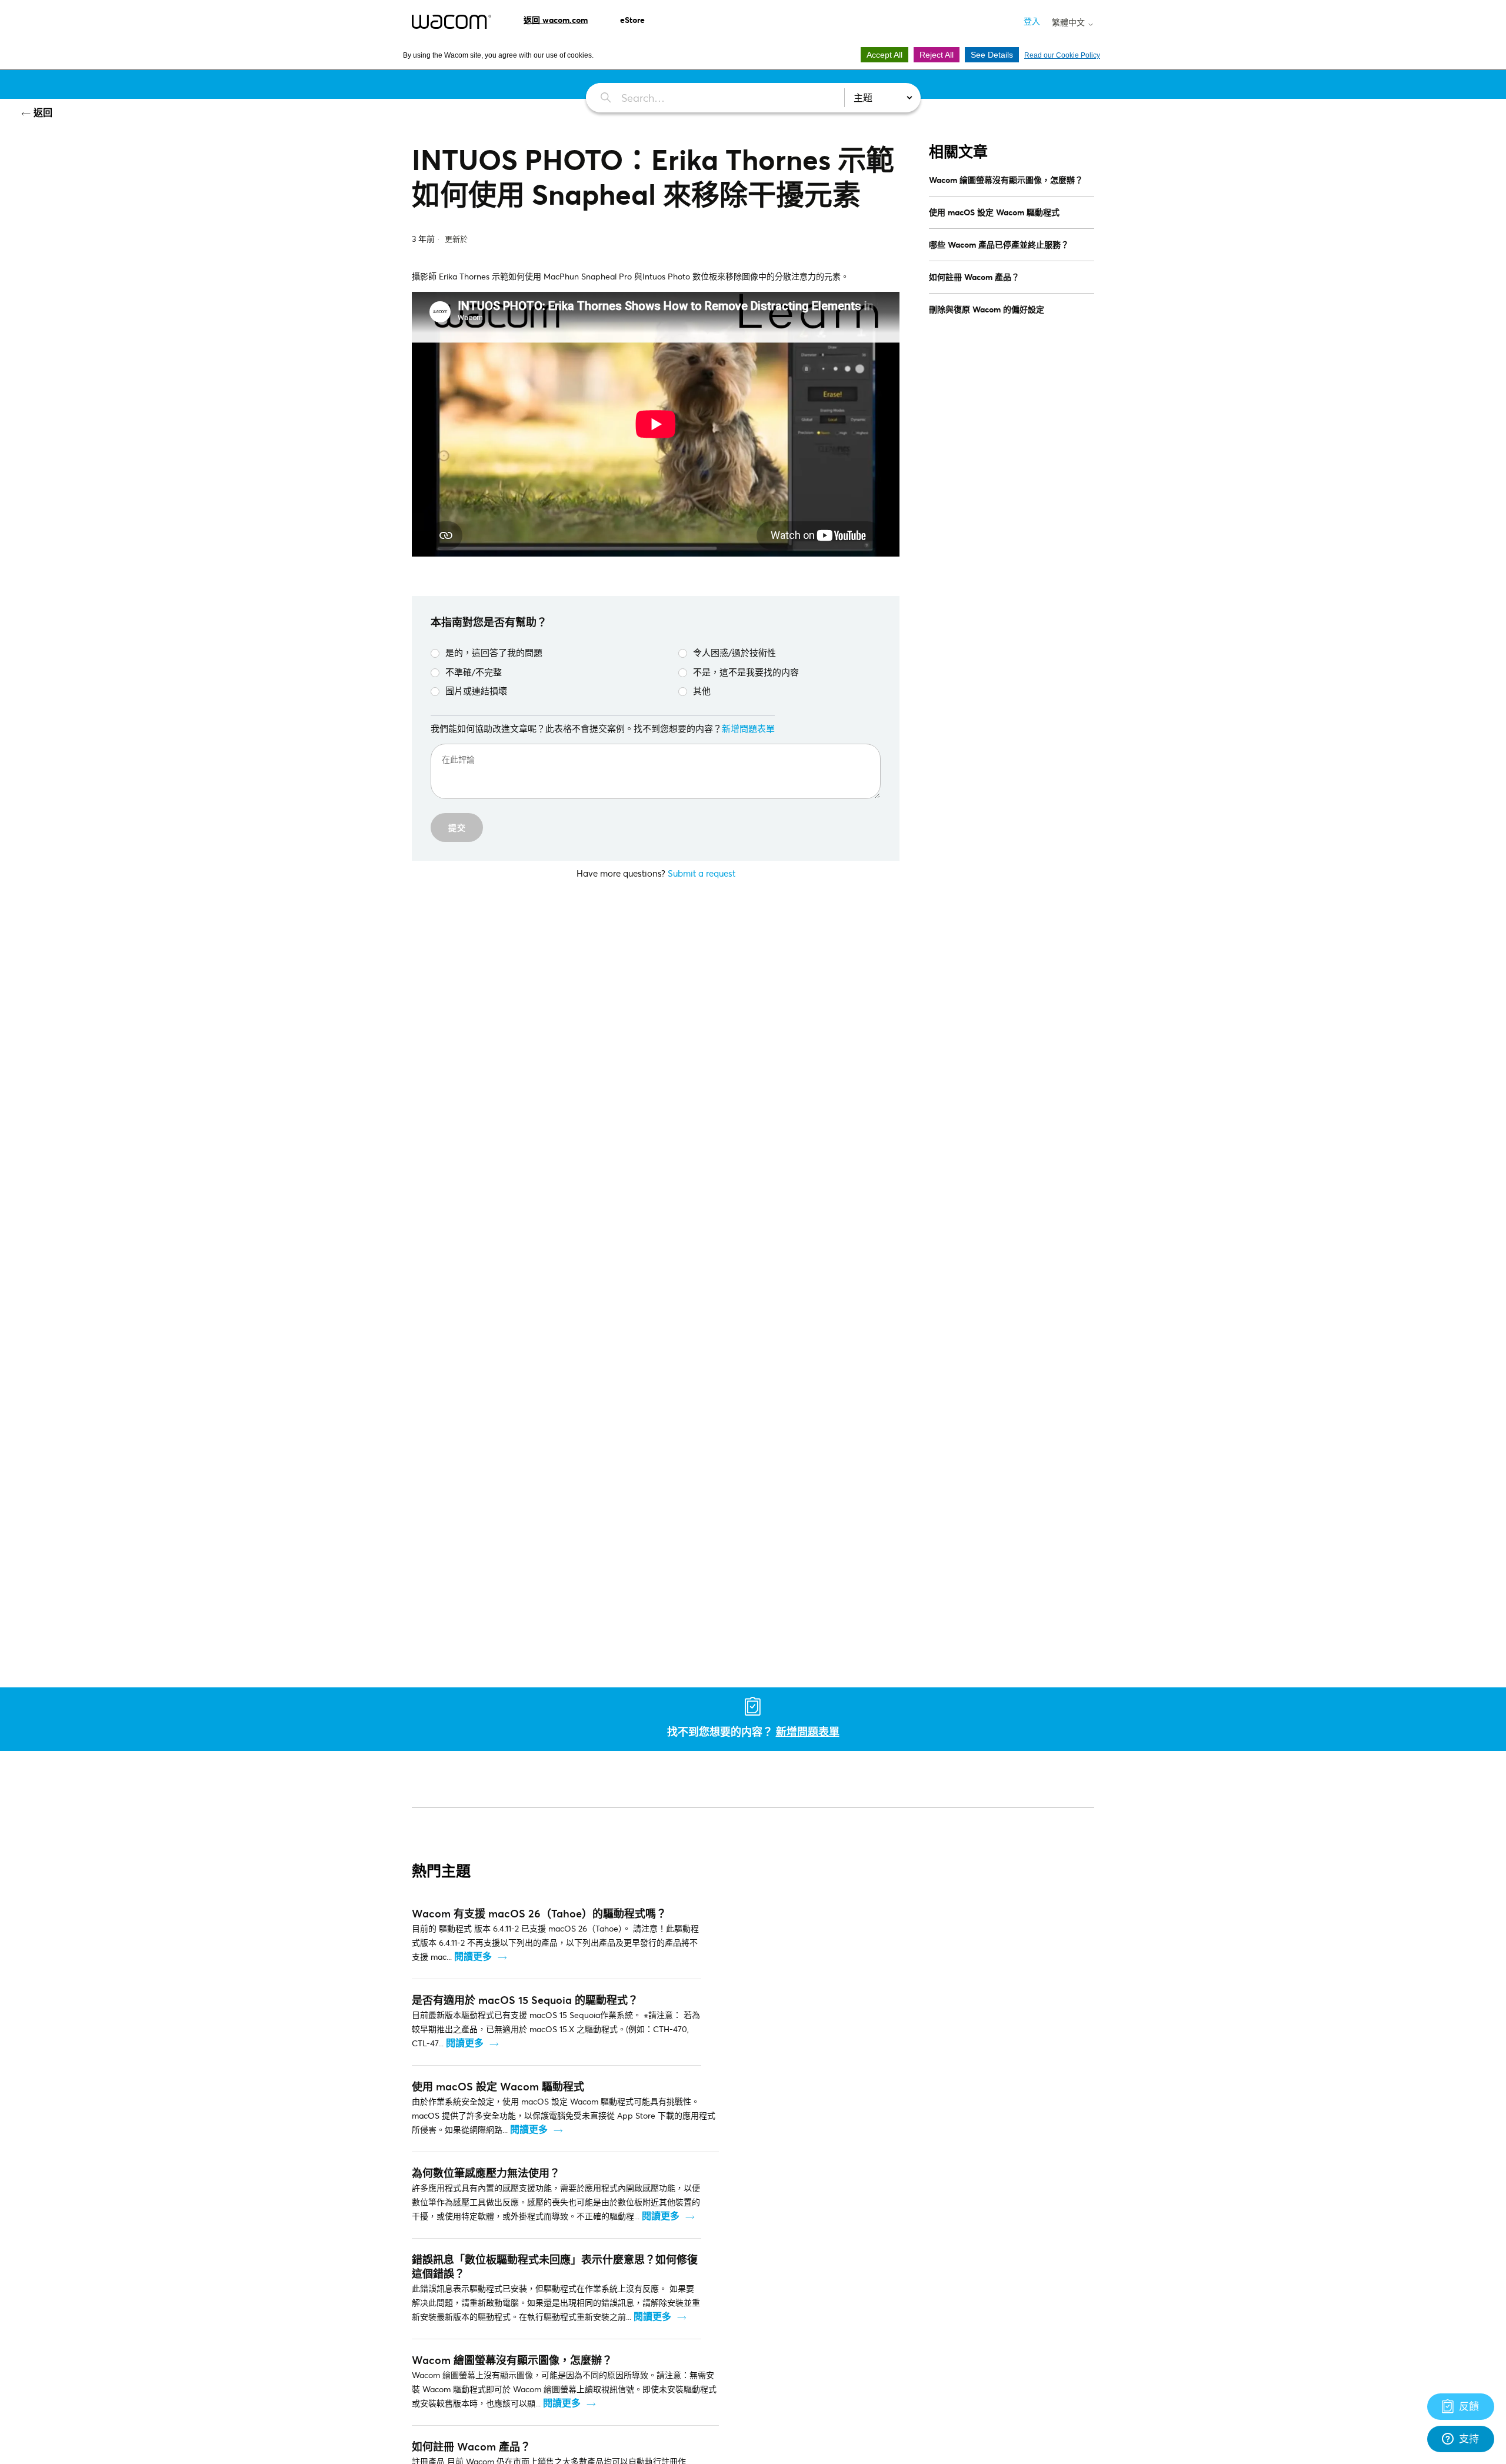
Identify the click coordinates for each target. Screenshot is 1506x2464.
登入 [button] (1032, 21)
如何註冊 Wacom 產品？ (974, 277)
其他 (702, 691)
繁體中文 (1069, 22)
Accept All (884, 55)
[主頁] (452, 22)
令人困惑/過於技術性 (734, 652)
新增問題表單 (748, 728)
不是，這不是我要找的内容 (746, 672)
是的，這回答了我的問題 (494, 652)
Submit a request (702, 873)
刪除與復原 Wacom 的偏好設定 (987, 309)
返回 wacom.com (556, 20)
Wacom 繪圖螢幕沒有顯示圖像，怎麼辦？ (1006, 180)
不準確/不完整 (474, 672)
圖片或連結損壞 (476, 691)
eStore (632, 20)
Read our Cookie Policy (1062, 55)
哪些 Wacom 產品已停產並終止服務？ (999, 244)
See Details (992, 55)
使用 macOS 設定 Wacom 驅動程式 (994, 212)
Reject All (937, 55)
